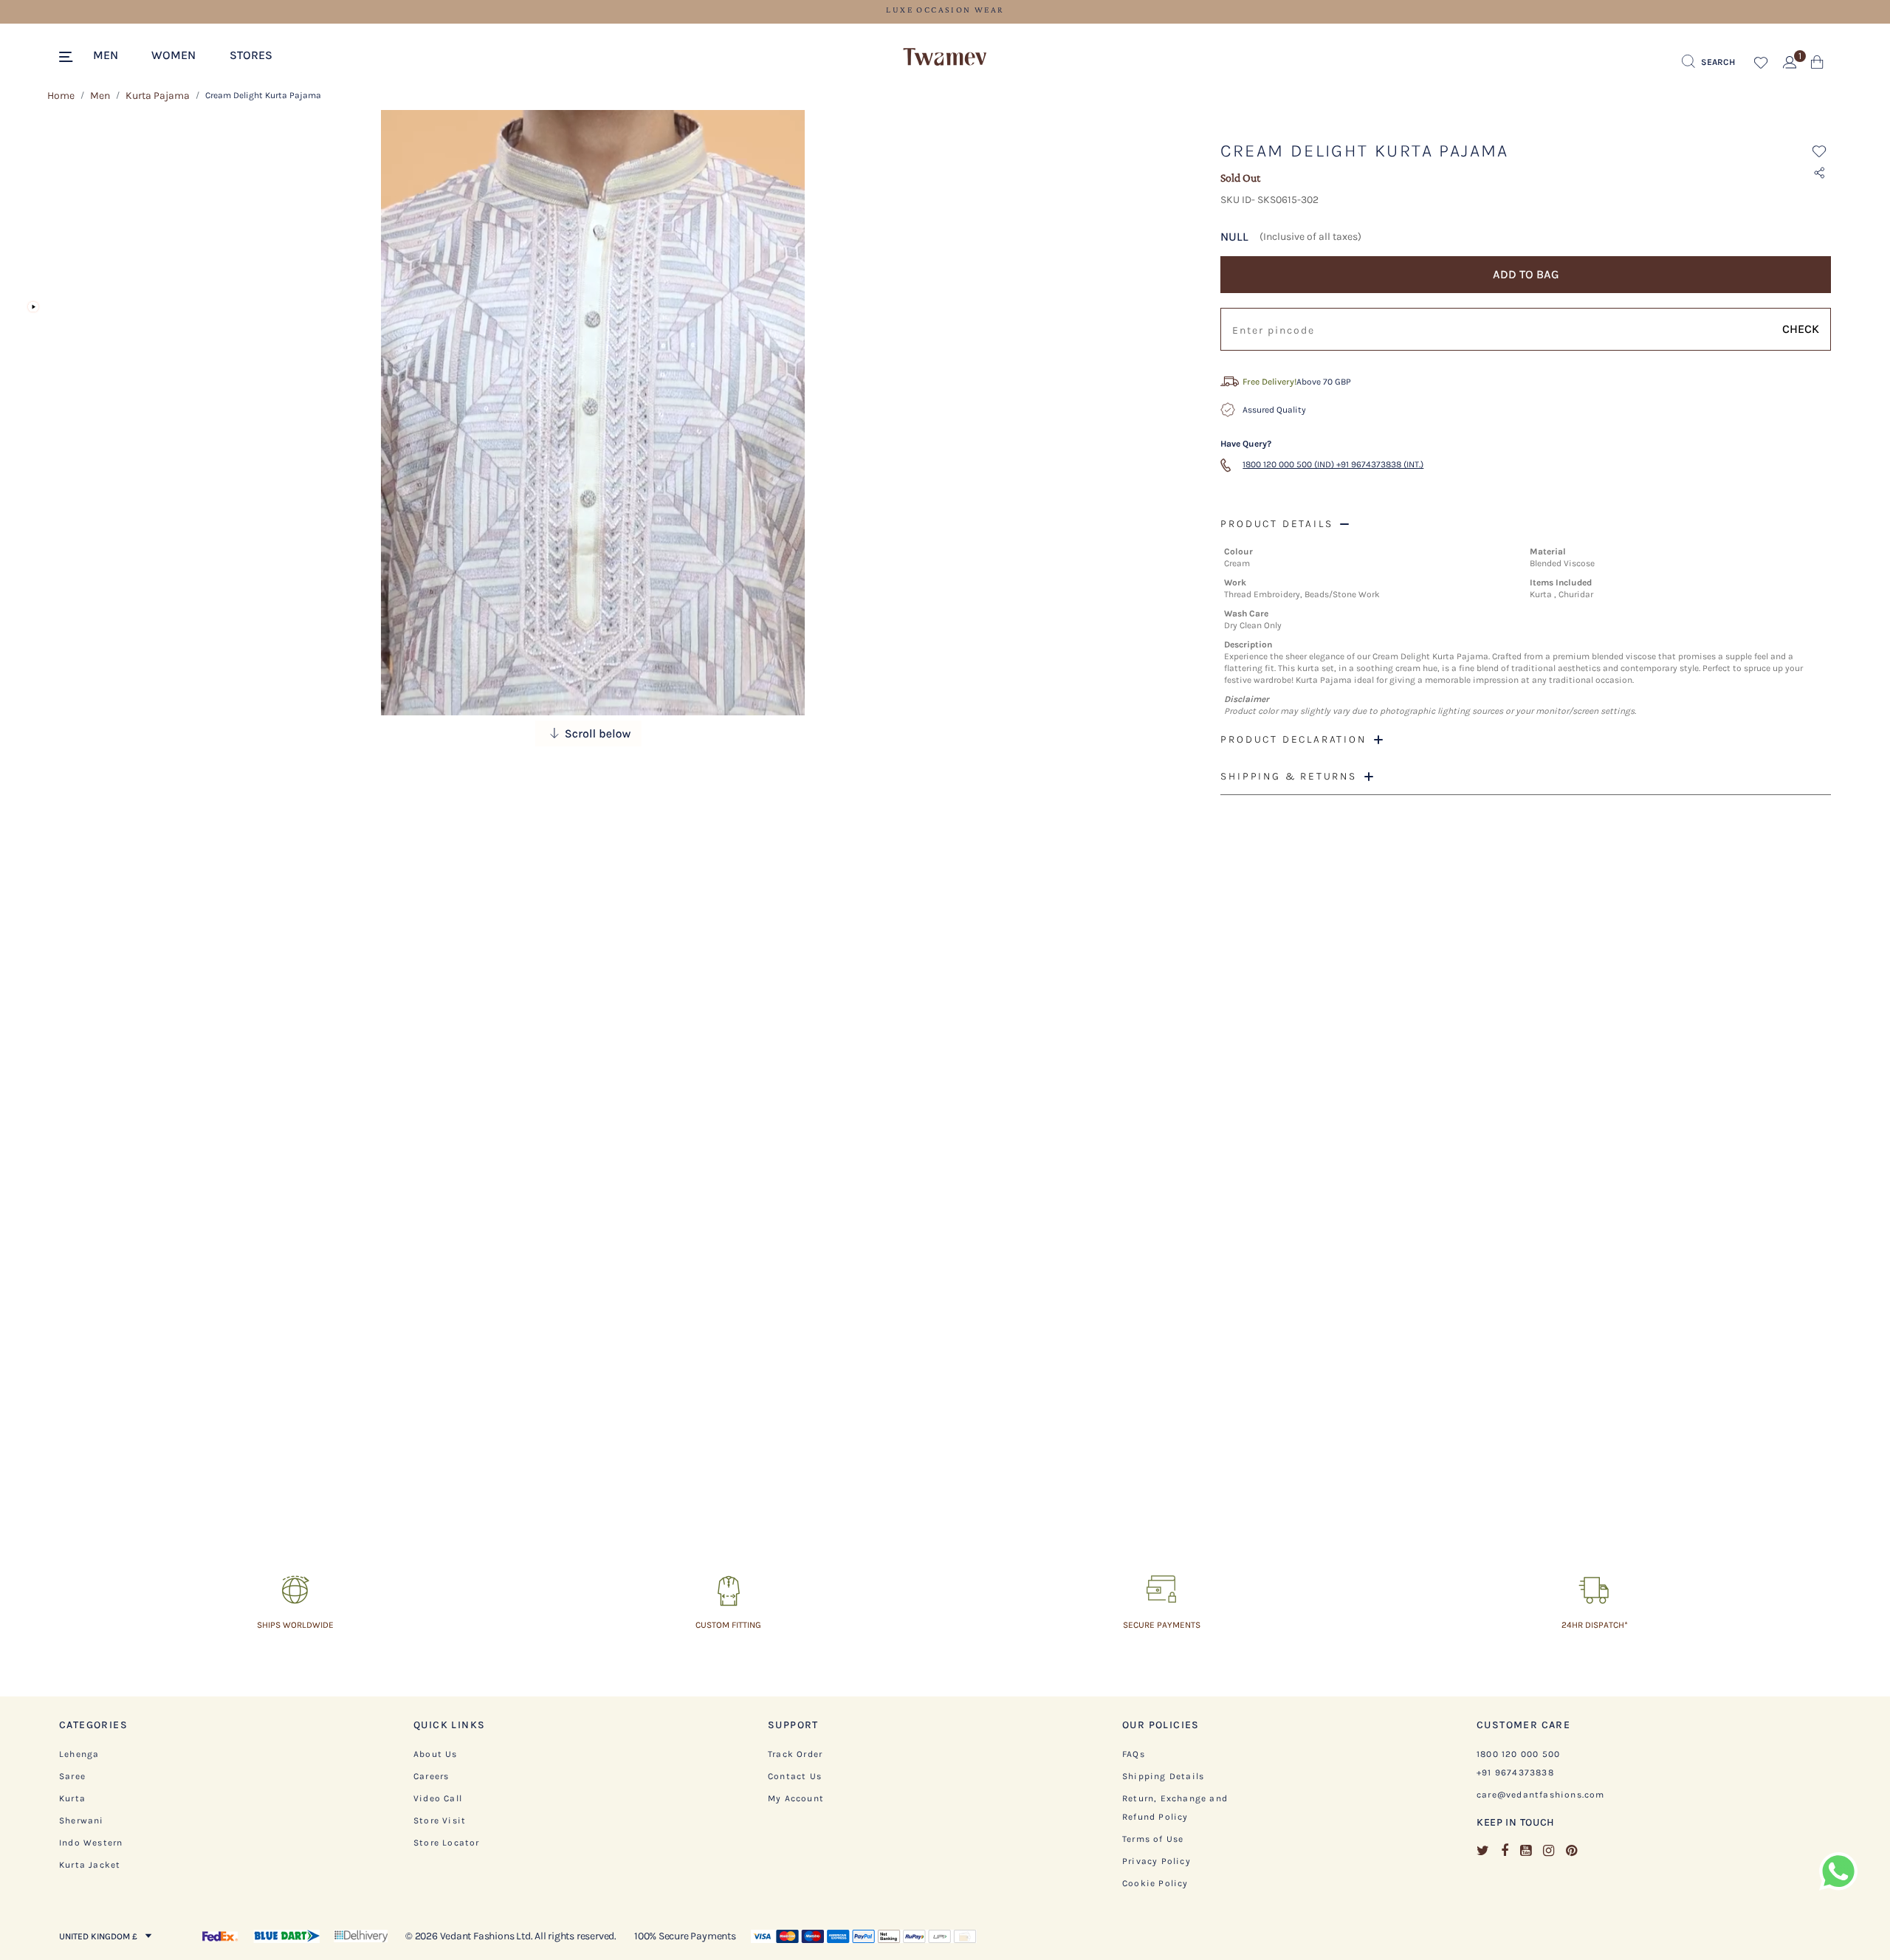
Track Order (795, 1754)
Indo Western (91, 1843)
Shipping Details (1163, 1776)
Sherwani (82, 1820)
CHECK (1801, 329)
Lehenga (79, 1754)
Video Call (438, 1798)
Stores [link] (251, 55)
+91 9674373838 (1515, 1772)
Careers (431, 1776)
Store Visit (440, 1820)
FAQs (1134, 1754)
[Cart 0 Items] (1817, 65)
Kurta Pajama (158, 96)
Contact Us (795, 1776)
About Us (436, 1754)
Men (100, 96)
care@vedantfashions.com (1541, 1795)
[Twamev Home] (945, 58)
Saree (72, 1776)
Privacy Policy (1157, 1861)
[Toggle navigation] (68, 58)
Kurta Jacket (90, 1865)
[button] (113, 54)
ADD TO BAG (1526, 274)
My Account (796, 1798)
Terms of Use (1153, 1839)
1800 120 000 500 (1518, 1754)
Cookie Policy (1155, 1883)
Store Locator (447, 1843)
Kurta (72, 1798)
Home (61, 96)
